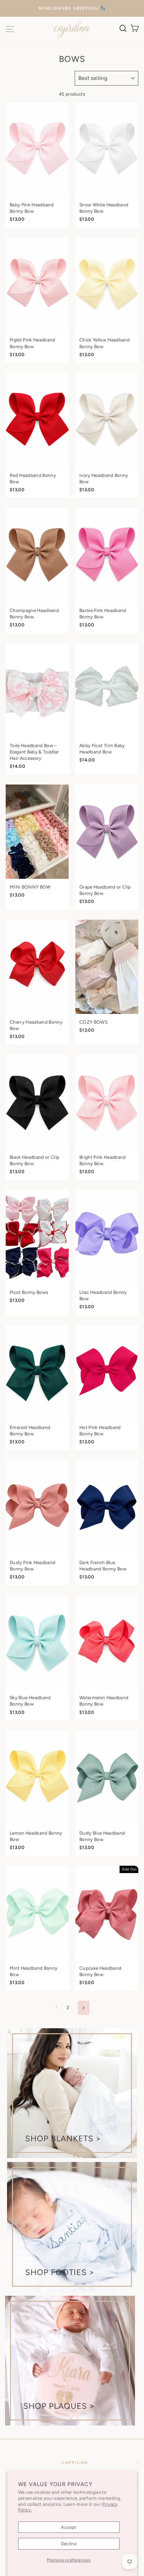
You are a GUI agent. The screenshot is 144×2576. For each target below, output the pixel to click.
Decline (69, 2544)
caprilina (75, 2463)
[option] (72, 9)
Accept (68, 2527)
